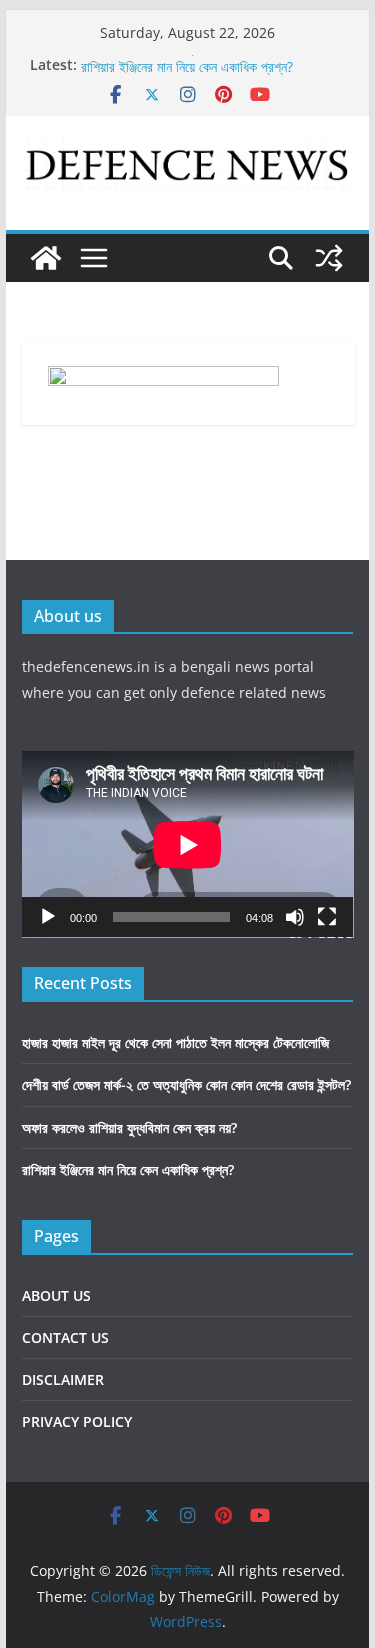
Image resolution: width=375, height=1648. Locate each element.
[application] (188, 844)
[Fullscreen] (327, 917)
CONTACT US (65, 1337)
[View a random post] (329, 258)
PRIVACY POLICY (77, 1421)
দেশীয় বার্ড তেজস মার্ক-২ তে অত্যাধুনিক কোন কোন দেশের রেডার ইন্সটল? (186, 1084)
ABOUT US (56, 1295)
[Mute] (295, 917)
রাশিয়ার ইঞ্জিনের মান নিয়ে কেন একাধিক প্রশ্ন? (187, 71)
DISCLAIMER (63, 1379)
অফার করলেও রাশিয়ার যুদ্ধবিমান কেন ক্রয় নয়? (129, 1127)
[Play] (48, 917)
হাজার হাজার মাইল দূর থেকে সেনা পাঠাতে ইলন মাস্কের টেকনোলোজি (175, 1042)
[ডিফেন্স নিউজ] (46, 258)
